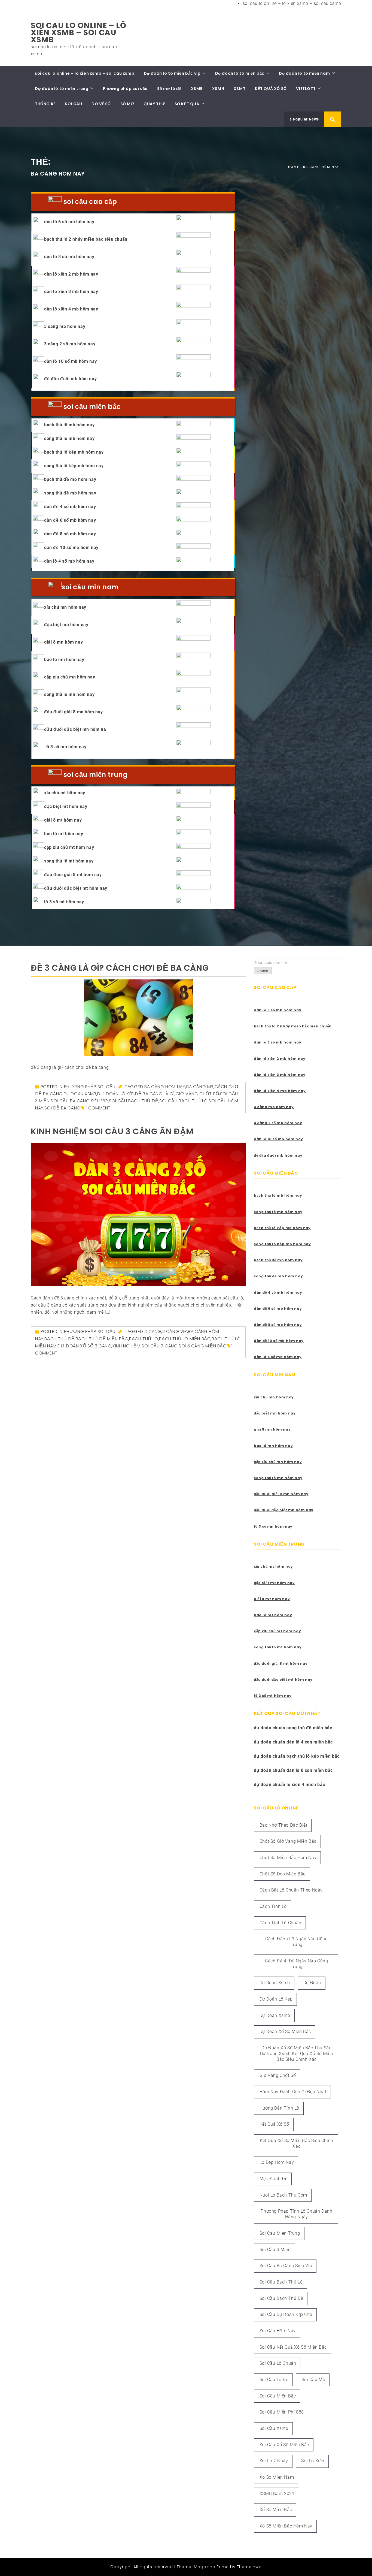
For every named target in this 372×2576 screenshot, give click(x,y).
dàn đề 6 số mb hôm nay (70, 520)
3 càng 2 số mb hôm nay (70, 344)
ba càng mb (200, 1087)
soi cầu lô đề (274, 2380)
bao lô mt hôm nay (64, 834)
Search (263, 971)
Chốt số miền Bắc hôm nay (288, 1858)
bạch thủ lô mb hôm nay (69, 425)
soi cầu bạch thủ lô (183, 1101)
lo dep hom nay (277, 2162)
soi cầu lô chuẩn (278, 2363)
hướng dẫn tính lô (279, 2108)
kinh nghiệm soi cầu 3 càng (145, 1346)
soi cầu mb (313, 2380)
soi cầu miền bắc (278, 2396)
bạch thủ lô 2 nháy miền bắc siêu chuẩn (86, 239)
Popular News (305, 119)
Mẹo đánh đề (274, 2179)
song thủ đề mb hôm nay (70, 493)
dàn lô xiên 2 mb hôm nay (71, 274)
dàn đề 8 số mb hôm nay (70, 534)
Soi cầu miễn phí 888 (282, 2412)
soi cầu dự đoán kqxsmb (286, 2314)
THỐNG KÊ (45, 104)
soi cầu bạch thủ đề (134, 1101)
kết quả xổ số (274, 2124)
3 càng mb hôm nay (65, 326)
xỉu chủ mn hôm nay (65, 607)
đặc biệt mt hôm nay (66, 806)
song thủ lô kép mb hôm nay (74, 466)
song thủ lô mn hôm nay (69, 694)
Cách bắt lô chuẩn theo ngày (291, 1890)
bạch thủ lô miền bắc (185, 1339)
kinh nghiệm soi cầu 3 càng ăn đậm (112, 1131)
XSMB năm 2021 (277, 2494)
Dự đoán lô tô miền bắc (240, 73)
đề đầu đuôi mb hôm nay (70, 379)
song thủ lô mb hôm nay (69, 438)
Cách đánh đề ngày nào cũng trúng (297, 1964)
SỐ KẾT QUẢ (187, 104)
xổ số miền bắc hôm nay (286, 2526)
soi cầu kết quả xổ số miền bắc (293, 2347)
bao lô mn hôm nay (64, 660)
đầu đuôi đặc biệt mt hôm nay (76, 888)
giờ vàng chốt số (197, 1094)
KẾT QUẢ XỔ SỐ (271, 89)
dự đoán (312, 1983)
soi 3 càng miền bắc (202, 1346)
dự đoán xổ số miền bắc (285, 2031)
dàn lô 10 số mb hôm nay (71, 361)
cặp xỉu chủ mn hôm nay (70, 677)
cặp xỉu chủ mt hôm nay (69, 847)
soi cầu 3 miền (275, 2250)
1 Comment (98, 1108)
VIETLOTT (306, 89)
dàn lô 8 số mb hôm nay (69, 257)
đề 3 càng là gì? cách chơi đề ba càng (120, 968)
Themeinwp (249, 2567)
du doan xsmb (80, 1094)
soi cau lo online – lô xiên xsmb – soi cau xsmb (292, 3)
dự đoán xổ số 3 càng (84, 1346)
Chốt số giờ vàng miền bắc (288, 1841)
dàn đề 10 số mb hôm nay (71, 548)
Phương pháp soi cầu (125, 89)
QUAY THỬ (154, 104)
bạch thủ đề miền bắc (102, 1339)
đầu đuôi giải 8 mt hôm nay (73, 875)
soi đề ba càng (62, 1108)
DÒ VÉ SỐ (101, 104)
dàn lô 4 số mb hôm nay (69, 561)
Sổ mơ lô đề (169, 89)
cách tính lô (273, 1906)
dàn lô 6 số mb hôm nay (69, 222)
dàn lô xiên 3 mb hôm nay (71, 292)
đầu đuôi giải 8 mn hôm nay (74, 712)
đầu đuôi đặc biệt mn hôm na (75, 729)
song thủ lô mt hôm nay (69, 861)
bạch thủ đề (60, 1339)
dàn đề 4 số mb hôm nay (70, 507)
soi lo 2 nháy (274, 2461)
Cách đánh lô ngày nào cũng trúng (297, 1942)
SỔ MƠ (127, 104)
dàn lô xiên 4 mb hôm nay (71, 309)
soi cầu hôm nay (278, 2331)
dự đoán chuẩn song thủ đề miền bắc (293, 1728)
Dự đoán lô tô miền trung (62, 89)
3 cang (153, 1331)
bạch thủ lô (144, 1339)
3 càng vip (175, 1331)
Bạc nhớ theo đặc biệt (283, 1825)
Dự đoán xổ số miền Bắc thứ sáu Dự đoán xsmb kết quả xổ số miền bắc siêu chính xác (297, 2054)
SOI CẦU (73, 104)
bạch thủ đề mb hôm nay (70, 479)
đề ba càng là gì (155, 1094)
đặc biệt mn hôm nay (66, 625)
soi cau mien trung (280, 2233)
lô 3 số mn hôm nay (65, 747)
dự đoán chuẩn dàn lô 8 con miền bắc (293, 1770)
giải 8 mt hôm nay (63, 820)
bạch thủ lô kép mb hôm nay (74, 452)
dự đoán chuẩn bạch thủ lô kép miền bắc (297, 1756)
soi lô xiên (313, 2461)
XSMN (218, 89)
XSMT (240, 89)
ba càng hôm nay (165, 1087)
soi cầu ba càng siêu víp (79, 1101)
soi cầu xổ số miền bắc (284, 2445)
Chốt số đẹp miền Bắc (283, 1874)
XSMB (197, 89)
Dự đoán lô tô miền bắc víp (172, 73)
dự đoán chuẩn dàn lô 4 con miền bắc (293, 1742)
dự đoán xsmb (275, 2015)
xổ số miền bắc (276, 2510)
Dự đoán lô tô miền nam (304, 73)
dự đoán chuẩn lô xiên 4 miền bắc (289, 1785)
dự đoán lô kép (115, 1094)
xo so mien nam (277, 2477)
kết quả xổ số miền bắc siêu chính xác (297, 2143)
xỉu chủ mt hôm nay (65, 793)
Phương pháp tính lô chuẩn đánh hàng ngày (296, 2214)
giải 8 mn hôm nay (63, 642)
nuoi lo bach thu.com (283, 2195)
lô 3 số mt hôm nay (64, 902)
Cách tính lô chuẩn (280, 1923)
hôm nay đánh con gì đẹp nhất (293, 2092)
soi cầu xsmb (274, 2428)
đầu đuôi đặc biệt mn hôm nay (284, 1510)
